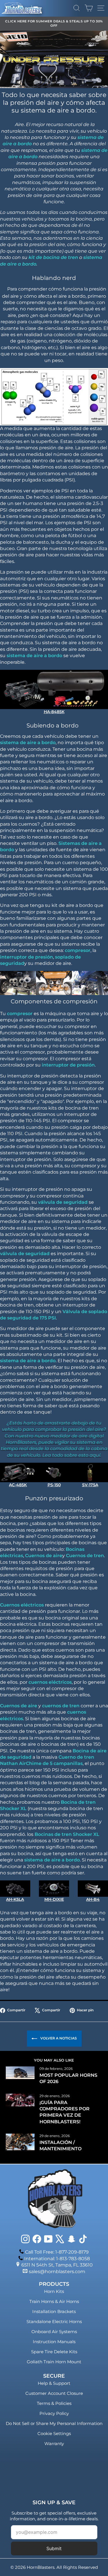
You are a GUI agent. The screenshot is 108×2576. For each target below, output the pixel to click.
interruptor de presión (26, 957)
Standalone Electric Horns (54, 2322)
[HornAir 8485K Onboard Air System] (54, 689)
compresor (78, 950)
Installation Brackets (54, 2311)
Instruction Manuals (54, 2342)
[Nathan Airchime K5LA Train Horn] (15, 1888)
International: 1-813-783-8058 (57, 2259)
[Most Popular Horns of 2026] (20, 2073)
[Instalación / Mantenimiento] (20, 2142)
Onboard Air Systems (54, 2332)
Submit (54, 2548)
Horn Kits (54, 2291)
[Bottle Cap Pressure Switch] (54, 1472)
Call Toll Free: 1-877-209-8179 (57, 2252)
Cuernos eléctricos (22, 1605)
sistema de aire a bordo (34, 656)
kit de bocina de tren (53, 257)
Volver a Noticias (58, 2038)
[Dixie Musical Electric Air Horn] (54, 1888)
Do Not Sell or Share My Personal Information (54, 2423)
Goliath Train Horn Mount (54, 2362)
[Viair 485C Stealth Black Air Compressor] (18, 1472)
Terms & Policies (54, 2403)
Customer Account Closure (54, 2393)
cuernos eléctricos (50, 1682)
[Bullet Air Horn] (93, 1888)
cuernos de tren (61, 1706)
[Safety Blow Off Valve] (90, 1472)
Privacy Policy (54, 2413)
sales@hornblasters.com (57, 2272)
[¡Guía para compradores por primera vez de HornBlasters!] (20, 2100)
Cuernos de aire (44, 1556)
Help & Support (54, 2383)
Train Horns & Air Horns (54, 2301)
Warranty (54, 2444)
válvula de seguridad (63, 1202)
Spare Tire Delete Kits (54, 2352)
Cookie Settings (54, 2433)
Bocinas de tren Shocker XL (67, 1834)
